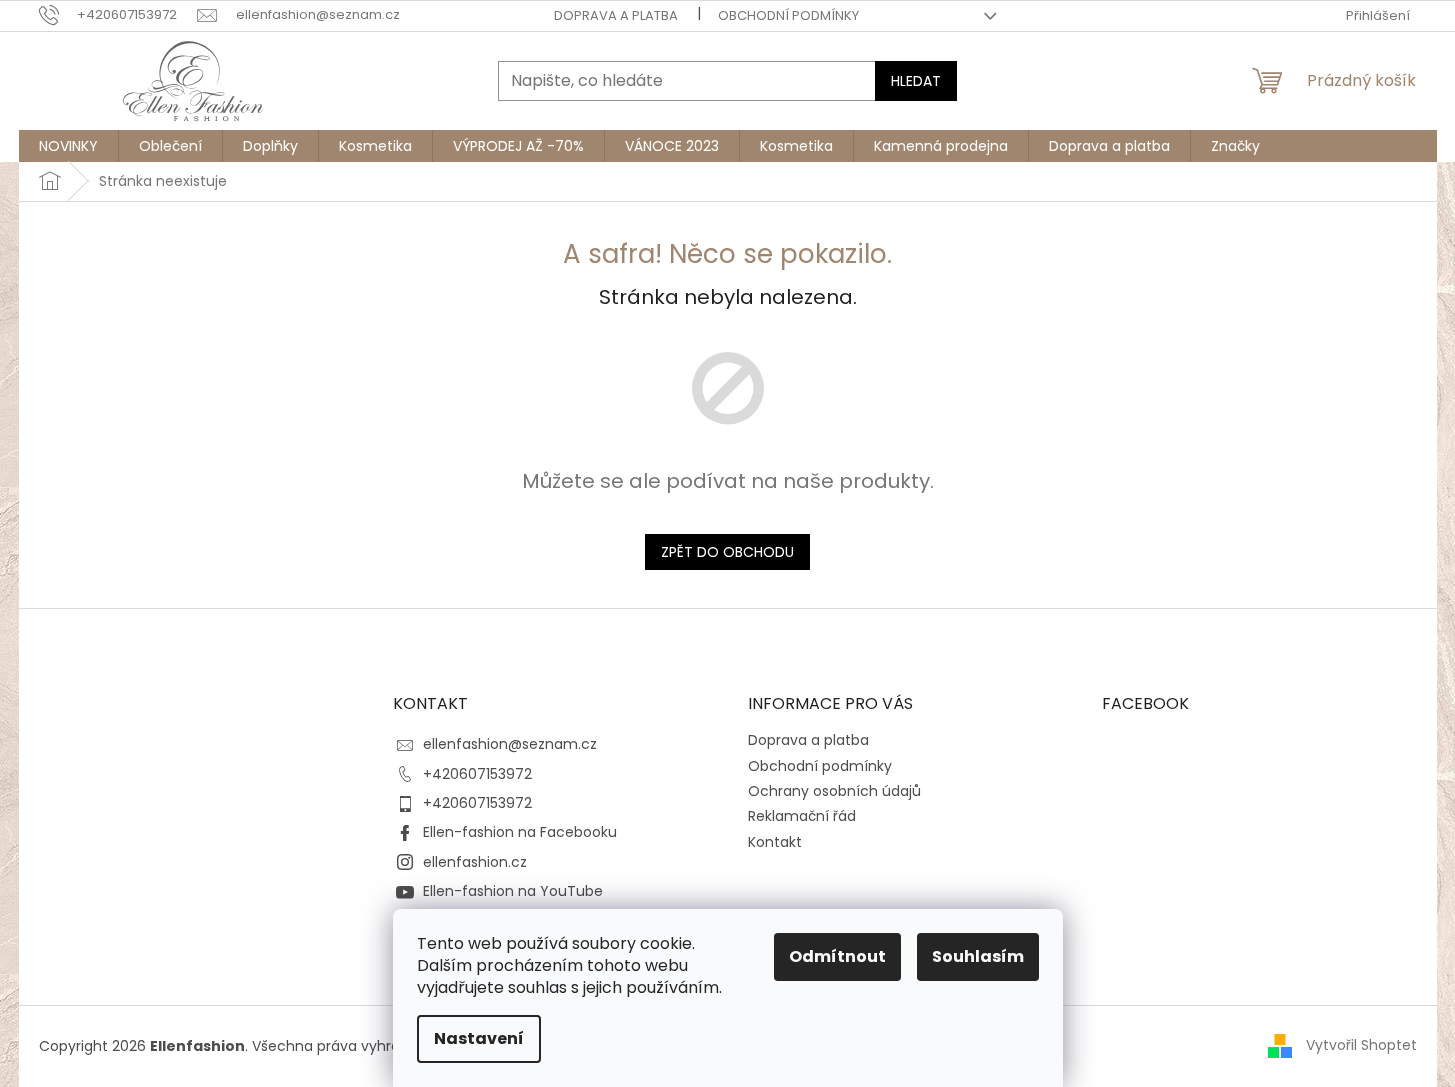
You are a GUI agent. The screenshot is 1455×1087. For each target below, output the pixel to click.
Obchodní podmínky (788, 15)
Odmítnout (837, 956)
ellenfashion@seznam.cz (510, 744)
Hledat (916, 81)
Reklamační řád (802, 816)
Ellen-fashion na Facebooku (520, 832)
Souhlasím (978, 956)
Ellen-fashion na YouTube (513, 891)
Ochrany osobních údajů (834, 791)
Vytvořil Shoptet (1361, 1045)
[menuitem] (68, 146)
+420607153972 (477, 774)
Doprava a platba (616, 15)
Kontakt (775, 842)
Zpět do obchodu (727, 552)
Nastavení (479, 1038)
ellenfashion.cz (475, 862)
